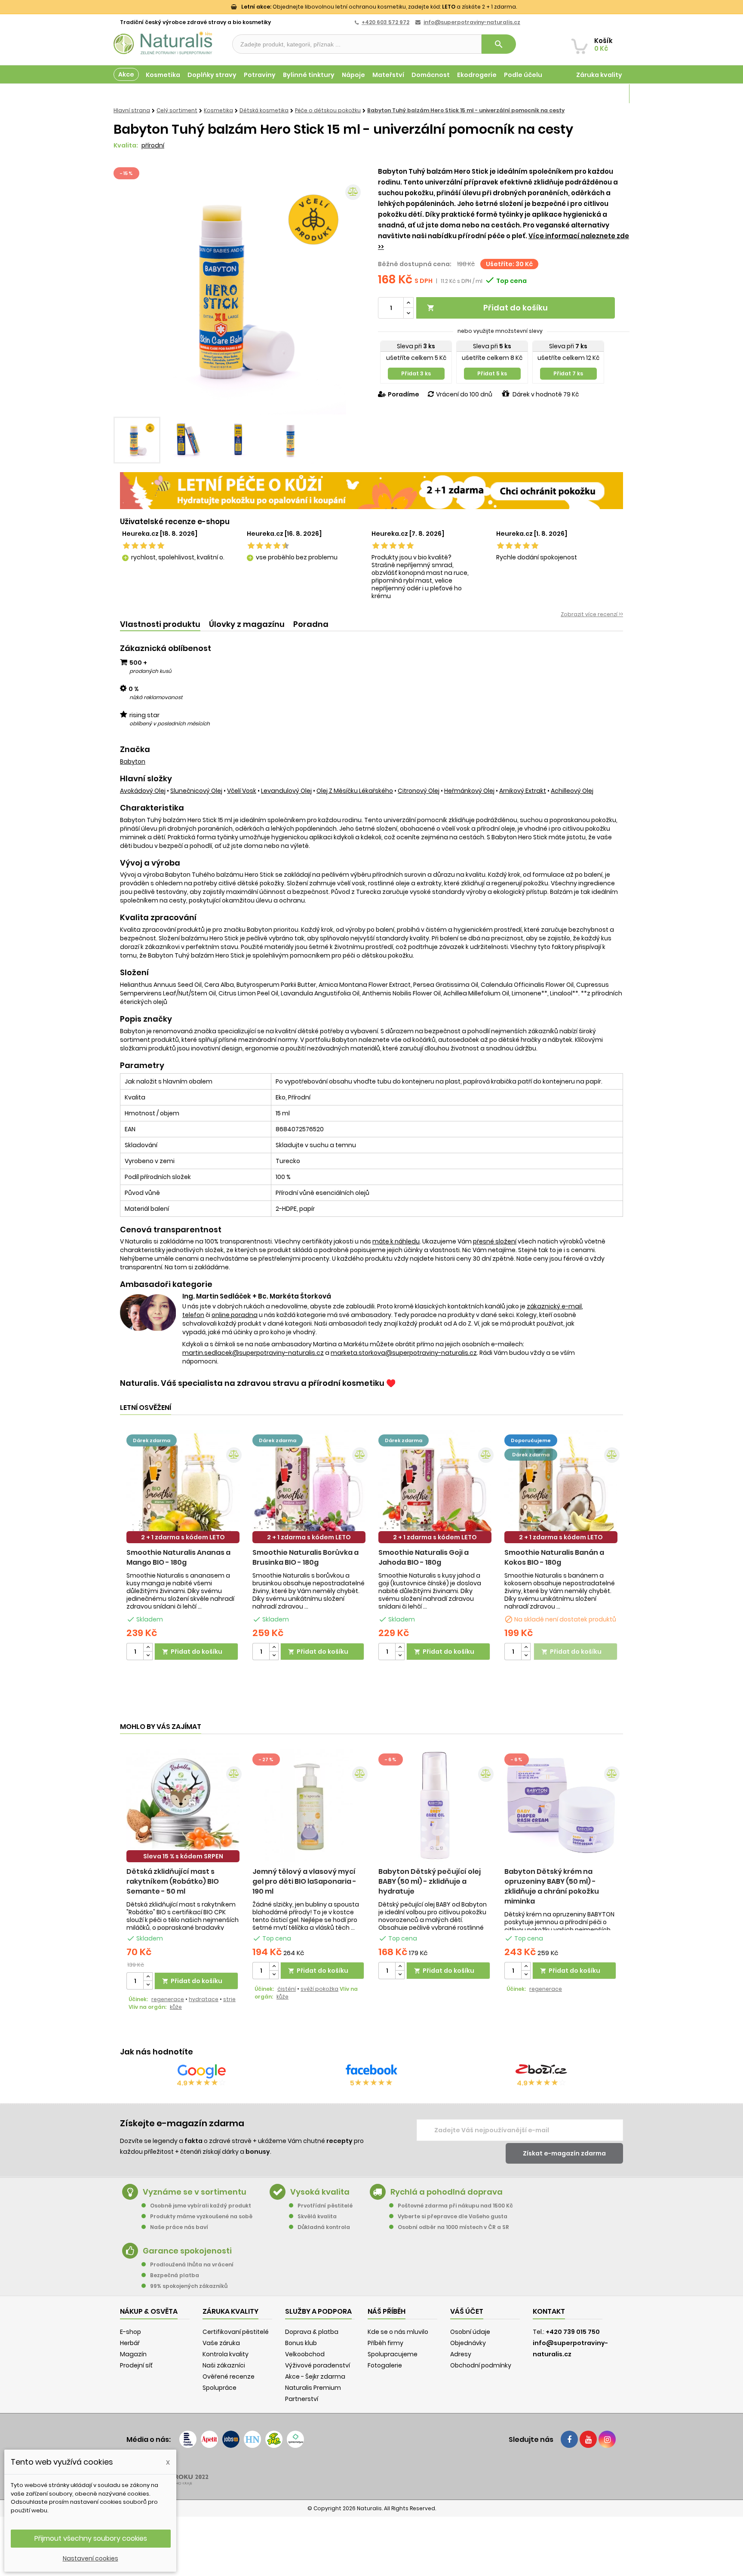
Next (352, 289)
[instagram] (607, 2439)
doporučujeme (531, 1440)
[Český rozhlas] (188, 2439)
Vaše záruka (221, 2343)
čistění (287, 1989)
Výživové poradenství (318, 2365)
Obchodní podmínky (481, 2365)
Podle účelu (523, 75)
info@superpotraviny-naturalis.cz (472, 22)
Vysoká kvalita (320, 2192)
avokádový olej (143, 791)
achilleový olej (572, 791)
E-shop (130, 2332)
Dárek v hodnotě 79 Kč (546, 394)
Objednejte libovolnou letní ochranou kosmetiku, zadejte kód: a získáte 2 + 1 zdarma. (379, 7)
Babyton (133, 761)
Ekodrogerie (477, 75)
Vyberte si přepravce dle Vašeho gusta (453, 2216)
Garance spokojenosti (187, 2251)
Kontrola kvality (226, 2354)
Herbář (130, 2343)
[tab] (160, 625)
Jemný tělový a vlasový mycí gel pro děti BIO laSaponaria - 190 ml (304, 1881)
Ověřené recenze (229, 2376)
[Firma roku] (371, 2473)
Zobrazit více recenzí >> (592, 614)
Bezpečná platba (175, 2275)
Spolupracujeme (393, 2354)
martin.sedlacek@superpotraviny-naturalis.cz (253, 1353)
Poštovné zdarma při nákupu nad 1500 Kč (455, 2206)
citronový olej (419, 791)
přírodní (153, 145)
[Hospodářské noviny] (252, 2439)
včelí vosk (242, 791)
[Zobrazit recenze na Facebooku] (371, 2071)
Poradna (311, 624)
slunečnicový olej (196, 791)
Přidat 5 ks (492, 373)
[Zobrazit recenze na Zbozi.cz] (541, 2071)
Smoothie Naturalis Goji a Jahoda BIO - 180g (424, 1557)
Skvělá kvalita (317, 2216)
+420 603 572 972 (385, 22)
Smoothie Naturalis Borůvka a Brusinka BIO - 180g (305, 1557)
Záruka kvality (599, 75)
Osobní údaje (470, 2332)
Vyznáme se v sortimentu (195, 2192)
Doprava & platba (312, 2332)
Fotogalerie (385, 2365)
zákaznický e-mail (554, 1306)
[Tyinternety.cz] (295, 2439)
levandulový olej (286, 791)
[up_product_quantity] (148, 1647)
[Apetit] (209, 2439)
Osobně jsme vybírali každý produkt (201, 2206)
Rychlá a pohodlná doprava (447, 2192)
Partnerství (302, 2399)
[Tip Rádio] (274, 2439)
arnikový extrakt (523, 791)
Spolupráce (220, 2388)
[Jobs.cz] (231, 2439)
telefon (193, 1315)
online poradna (235, 1315)
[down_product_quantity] (148, 1656)
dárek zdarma (152, 1440)
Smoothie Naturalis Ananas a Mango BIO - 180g (178, 1557)
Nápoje (353, 75)
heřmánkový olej (469, 791)
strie (229, 1999)
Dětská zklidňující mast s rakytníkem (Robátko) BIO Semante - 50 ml (173, 1881)
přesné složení (495, 1241)
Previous (126, 289)
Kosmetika (163, 75)
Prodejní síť (136, 2365)
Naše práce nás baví (179, 2227)
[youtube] (588, 2439)
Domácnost (431, 75)
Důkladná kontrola (324, 2227)
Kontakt (549, 2311)
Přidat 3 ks (416, 373)
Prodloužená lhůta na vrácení (192, 2264)
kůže (176, 2007)
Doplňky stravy (212, 75)
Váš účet (467, 2311)
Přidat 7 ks (568, 373)
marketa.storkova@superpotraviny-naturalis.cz (404, 1353)
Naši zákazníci (224, 2365)
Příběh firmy (385, 2343)
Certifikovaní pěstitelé (236, 2332)
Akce (126, 74)
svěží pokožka (319, 1989)
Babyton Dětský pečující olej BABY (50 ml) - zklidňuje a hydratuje (430, 1881)
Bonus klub (301, 2343)
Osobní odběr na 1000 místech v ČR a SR (453, 2227)
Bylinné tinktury (309, 75)
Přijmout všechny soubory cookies (91, 2538)
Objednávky (468, 2343)
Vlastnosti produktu (160, 624)
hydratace (204, 1999)
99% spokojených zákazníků (189, 2286)
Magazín (608, 94)
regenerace (168, 1999)
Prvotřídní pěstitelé (325, 2206)
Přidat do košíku (487, 308)
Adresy (461, 2354)
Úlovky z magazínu (247, 624)
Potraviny (260, 75)
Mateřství (388, 75)
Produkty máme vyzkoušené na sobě (201, 2216)
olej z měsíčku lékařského (355, 791)
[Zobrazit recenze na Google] (202, 2071)
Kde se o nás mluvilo (398, 2332)
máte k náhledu (396, 1241)
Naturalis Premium (313, 2388)
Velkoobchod (305, 2354)
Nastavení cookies (91, 2558)
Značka (135, 749)
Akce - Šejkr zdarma (315, 2376)
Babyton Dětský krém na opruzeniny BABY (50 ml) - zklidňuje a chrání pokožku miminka (552, 1886)
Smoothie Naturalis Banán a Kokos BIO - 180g (554, 1557)
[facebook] (569, 2439)
